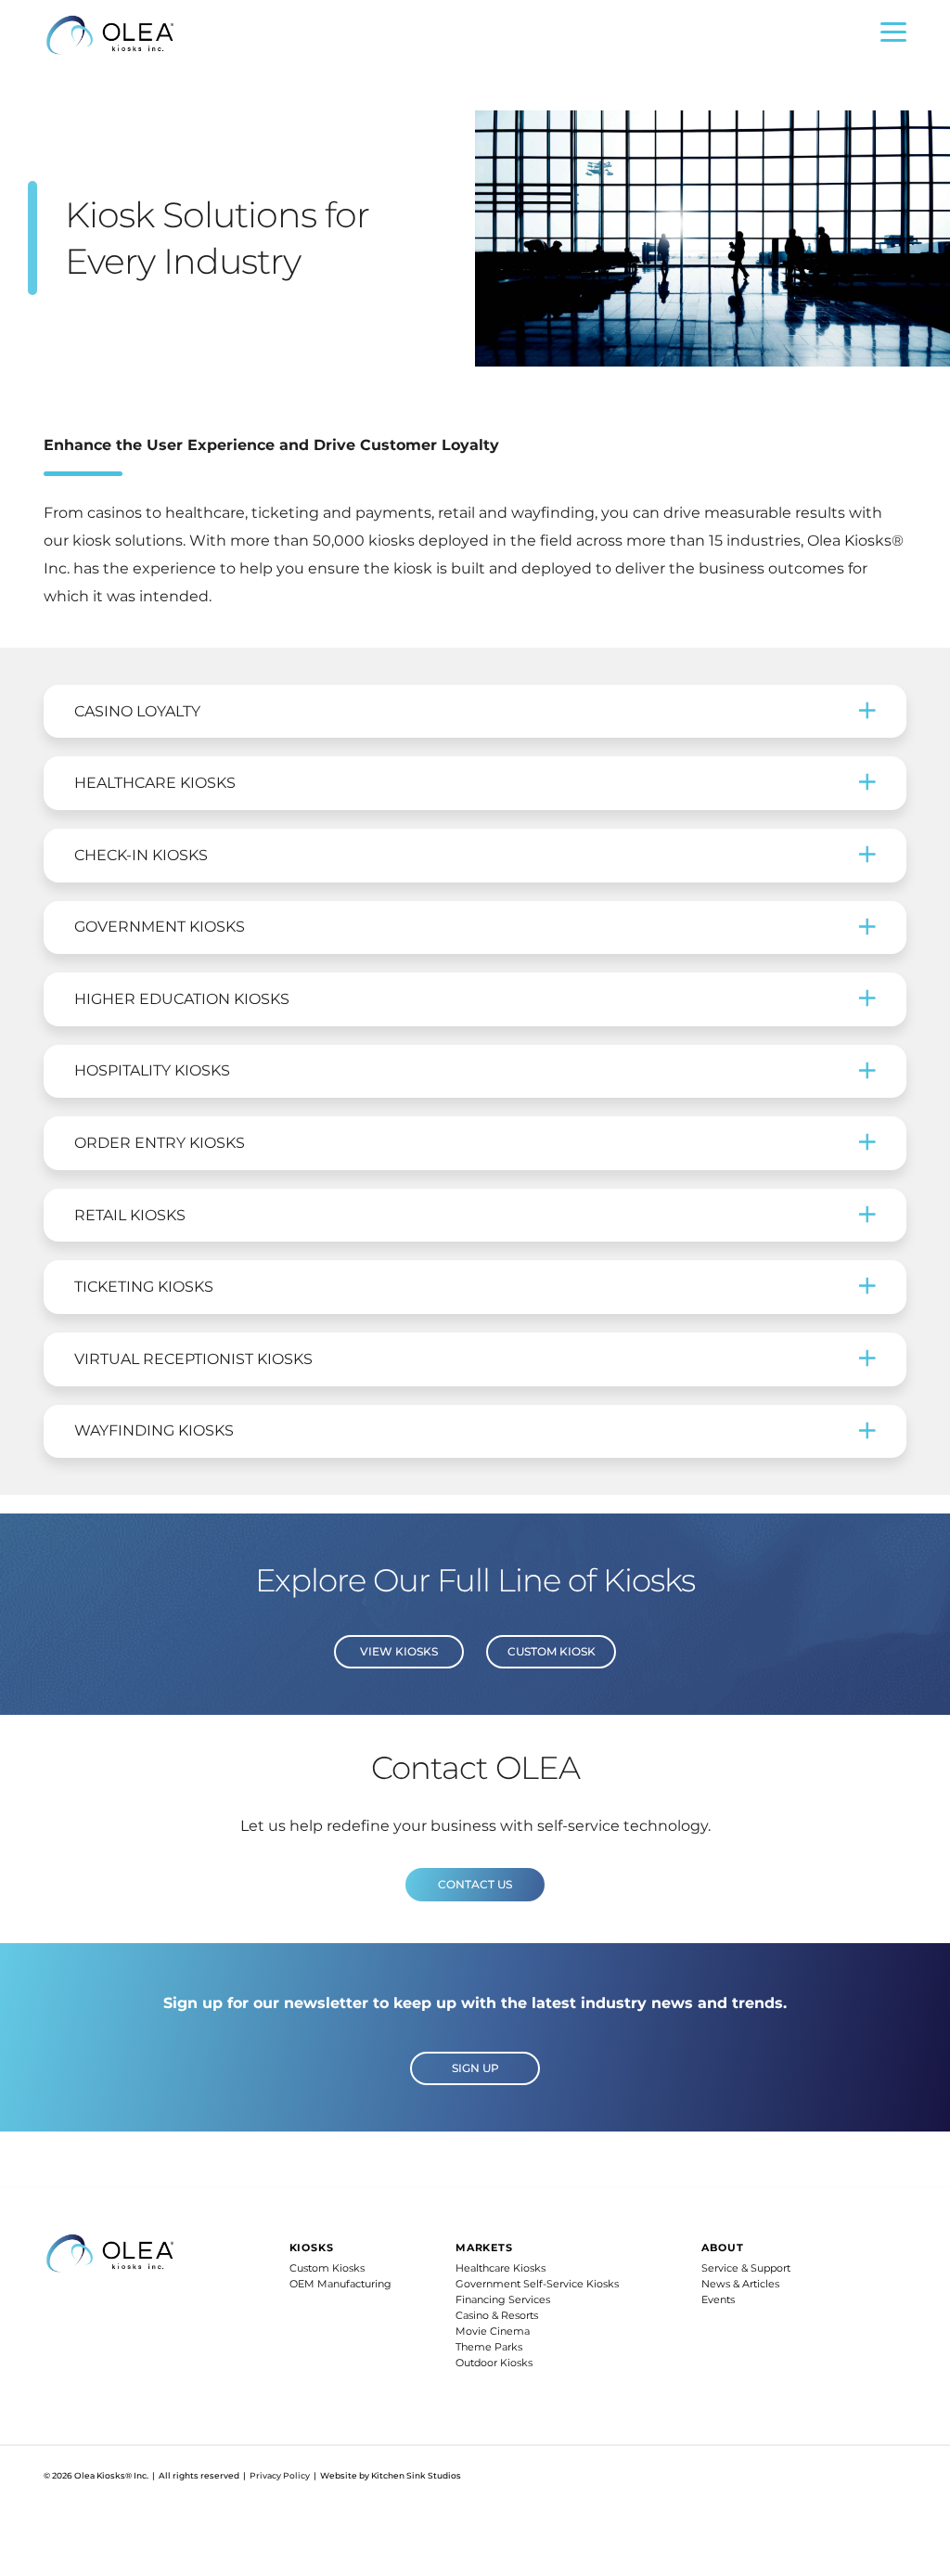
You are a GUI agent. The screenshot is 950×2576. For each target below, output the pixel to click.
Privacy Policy (280, 2475)
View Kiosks (399, 1651)
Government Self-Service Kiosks (537, 2284)
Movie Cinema (493, 2331)
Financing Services (503, 2299)
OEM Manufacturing (340, 2284)
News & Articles (740, 2284)
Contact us (475, 1884)
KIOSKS (312, 2248)
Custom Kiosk (552, 1651)
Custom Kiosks (327, 2268)
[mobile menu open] (893, 37)
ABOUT (722, 2248)
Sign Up (475, 2068)
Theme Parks (489, 2347)
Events (718, 2299)
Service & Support (746, 2268)
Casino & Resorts (497, 2315)
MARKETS (484, 2248)
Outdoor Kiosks (494, 2363)
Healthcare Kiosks (501, 2268)
